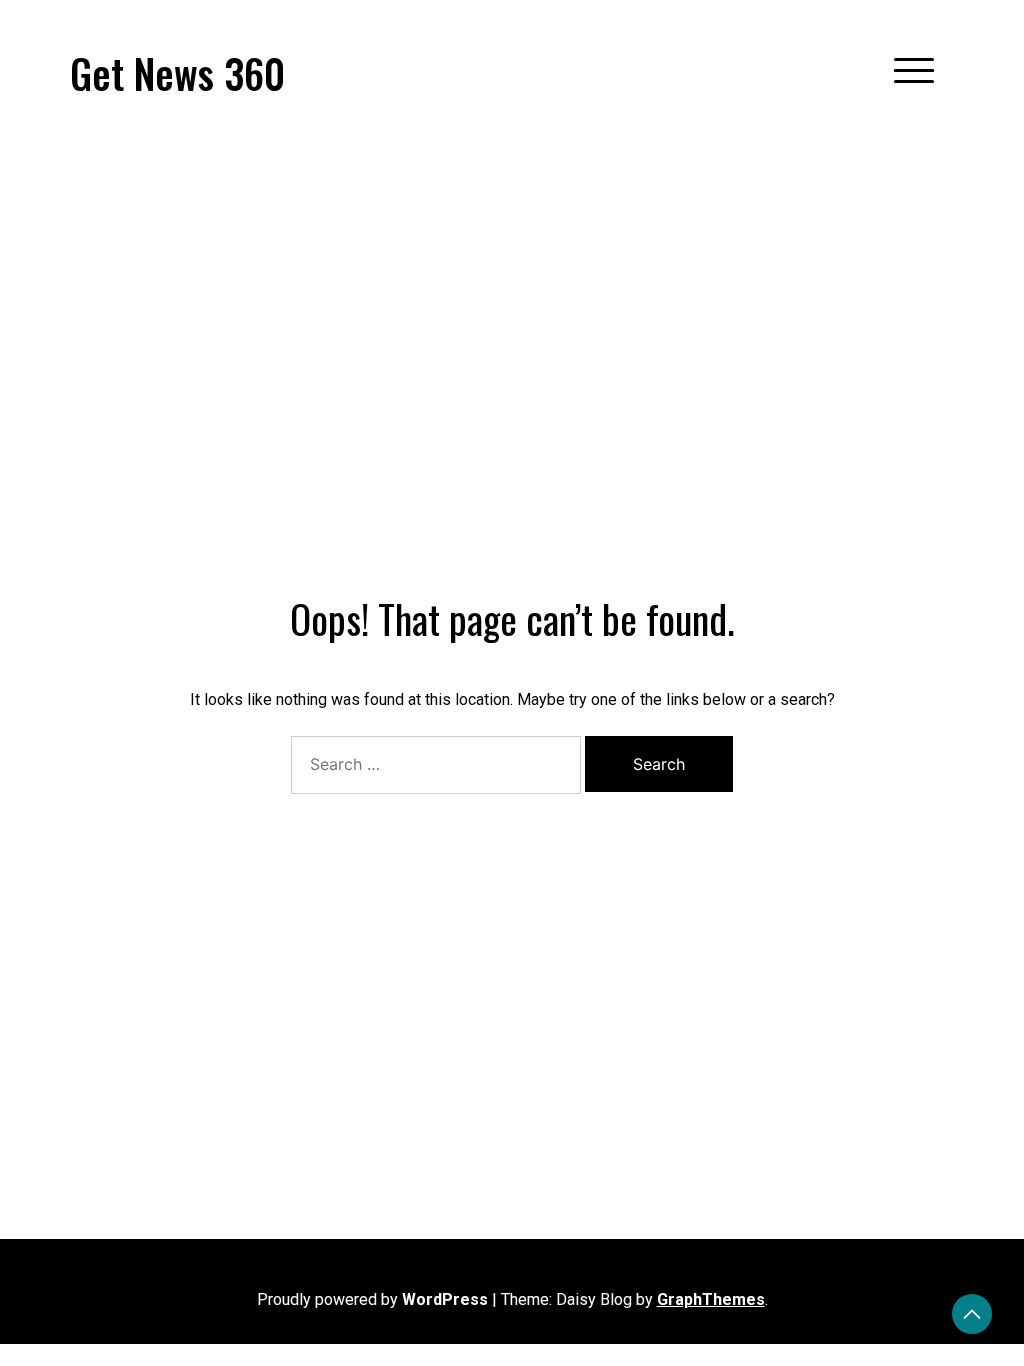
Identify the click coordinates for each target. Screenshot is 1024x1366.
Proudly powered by (372, 1299)
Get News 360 (177, 73)
